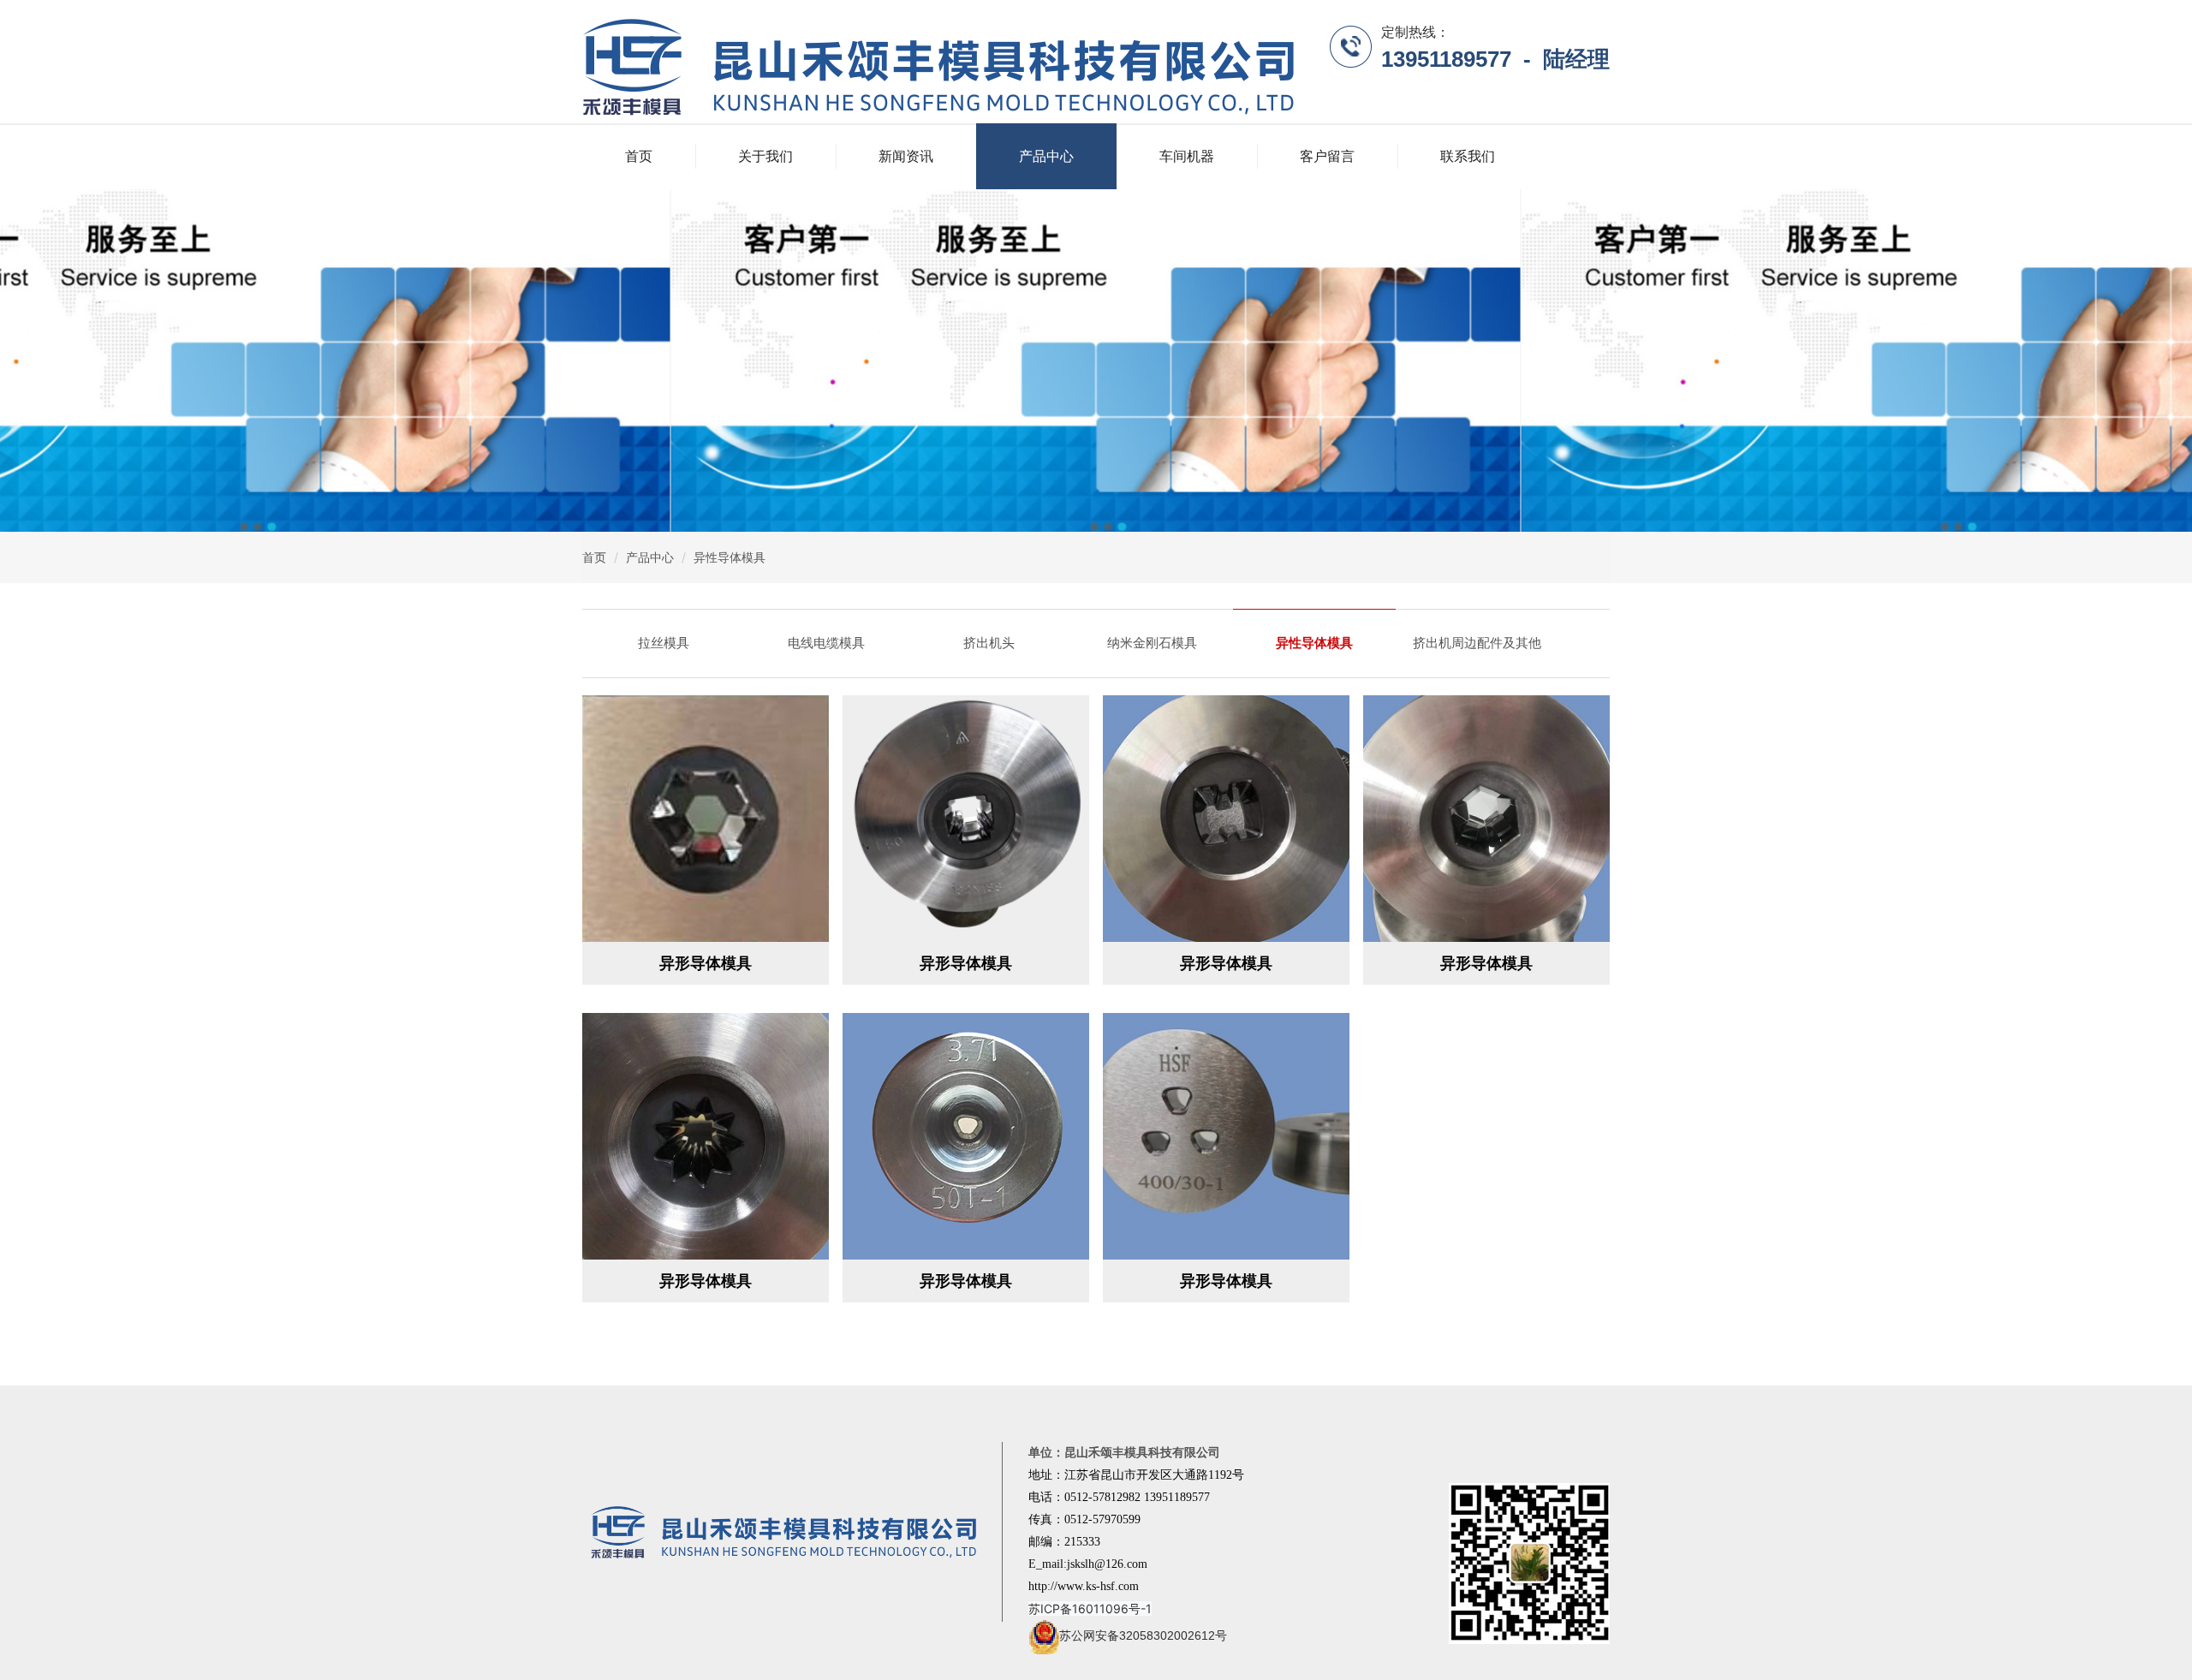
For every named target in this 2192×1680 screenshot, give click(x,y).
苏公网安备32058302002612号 (1143, 1635)
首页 (639, 156)
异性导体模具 (730, 557)
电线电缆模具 (826, 643)
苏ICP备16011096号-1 (1090, 1609)
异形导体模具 (706, 963)
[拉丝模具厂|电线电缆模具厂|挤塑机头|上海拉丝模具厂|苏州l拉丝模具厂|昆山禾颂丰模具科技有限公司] (938, 65)
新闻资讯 (906, 156)
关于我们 (765, 156)
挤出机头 (989, 643)
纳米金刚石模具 (1152, 643)
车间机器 (1187, 156)
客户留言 (1327, 156)
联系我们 (1468, 156)
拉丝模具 (664, 643)
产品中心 (1046, 156)
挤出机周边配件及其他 (1477, 643)
